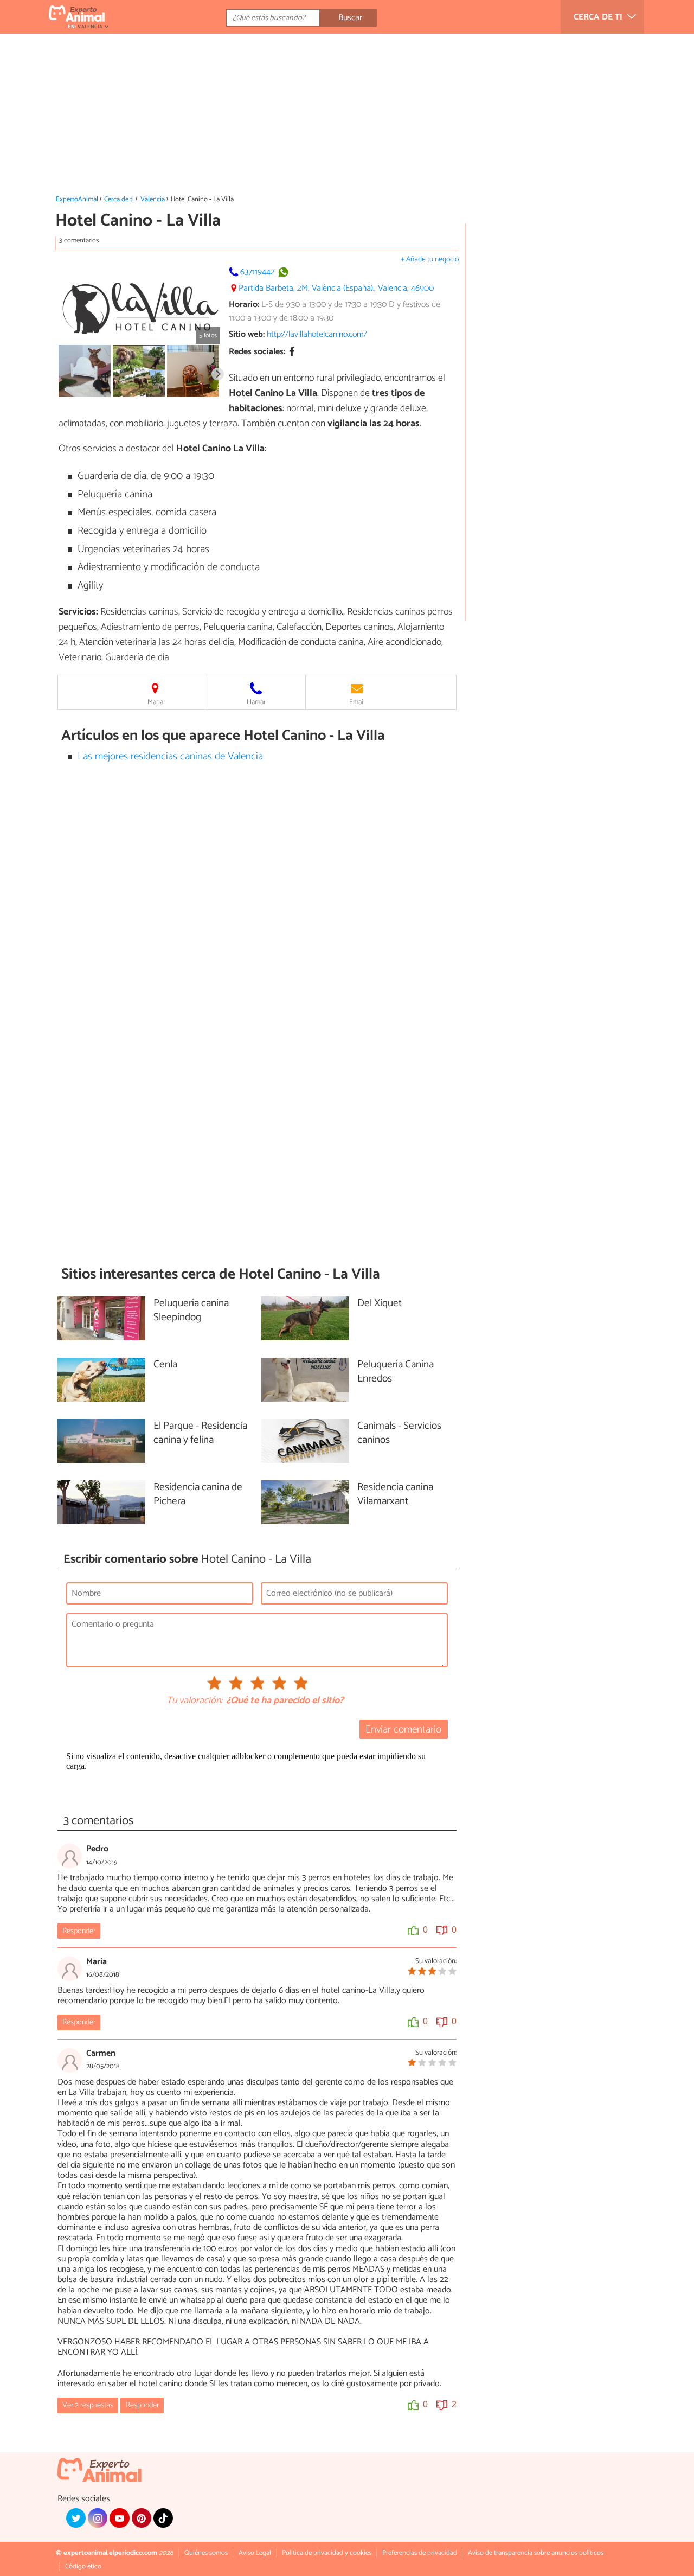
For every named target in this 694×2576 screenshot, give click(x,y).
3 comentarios (79, 241)
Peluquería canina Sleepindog (191, 1311)
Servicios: (78, 612)
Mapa (155, 702)
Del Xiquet (380, 1304)
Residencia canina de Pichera (198, 1495)
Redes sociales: (257, 352)
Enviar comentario (403, 1730)
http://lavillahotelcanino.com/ (317, 334)
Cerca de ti (119, 199)
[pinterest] (142, 2518)
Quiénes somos (206, 2553)
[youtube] (119, 2518)
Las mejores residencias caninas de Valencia (170, 756)
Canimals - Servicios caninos (399, 1434)
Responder (79, 1931)
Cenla (165, 1365)
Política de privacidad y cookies (327, 2553)
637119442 (258, 272)
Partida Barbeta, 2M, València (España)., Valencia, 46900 (336, 288)
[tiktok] (163, 2518)
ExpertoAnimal (77, 199)
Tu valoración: (194, 1701)
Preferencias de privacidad (420, 2553)
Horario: (244, 305)
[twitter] (76, 2518)
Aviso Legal (255, 2553)
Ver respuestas (88, 2405)
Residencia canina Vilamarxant (395, 1495)
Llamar (256, 702)
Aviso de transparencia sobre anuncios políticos (536, 2553)
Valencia (153, 199)
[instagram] (98, 2518)
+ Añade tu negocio (430, 260)
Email (357, 702)
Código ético (83, 2567)
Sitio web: (247, 334)
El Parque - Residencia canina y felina (200, 1434)
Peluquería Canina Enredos (396, 1372)
